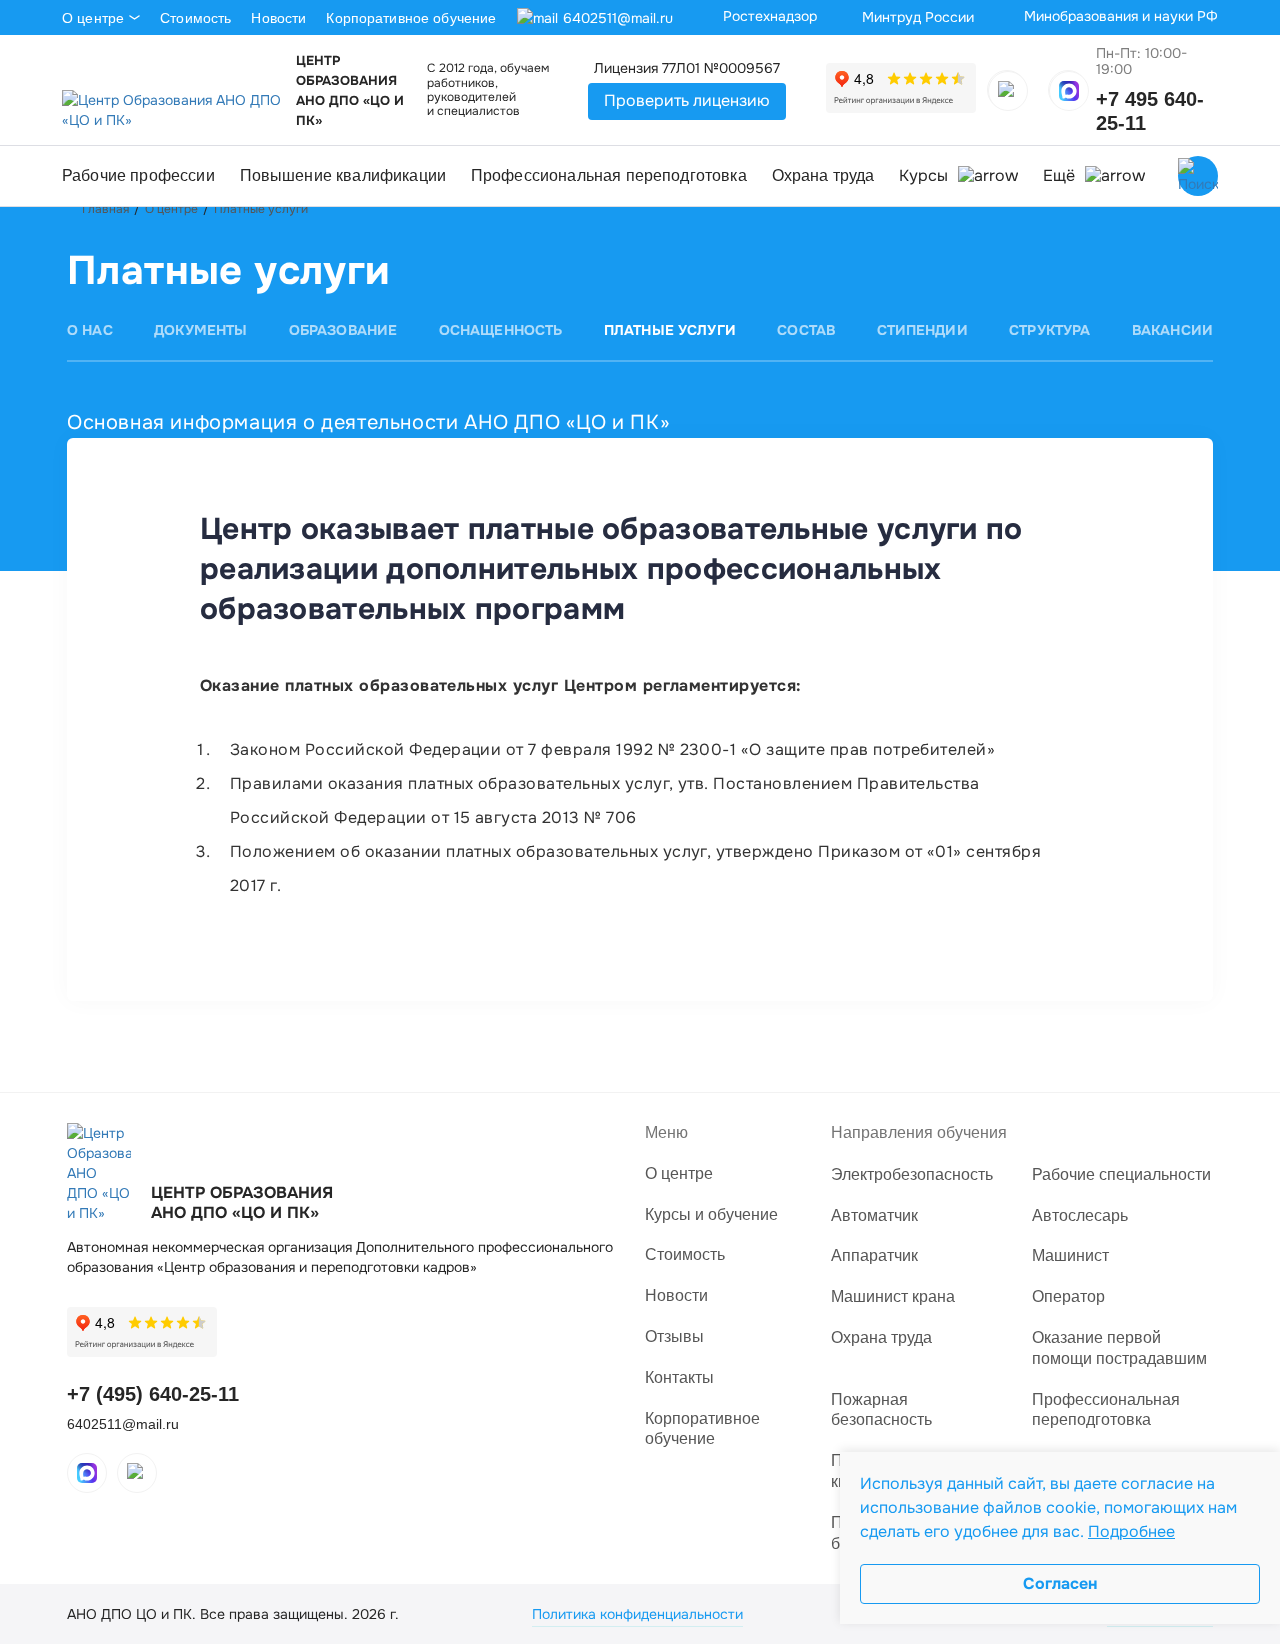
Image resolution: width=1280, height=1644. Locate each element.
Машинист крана (893, 1296)
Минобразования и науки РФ (1121, 16)
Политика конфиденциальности (637, 1614)
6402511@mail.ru (618, 18)
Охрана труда (823, 175)
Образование (343, 330)
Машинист (1070, 1255)
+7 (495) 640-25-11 (153, 1394)
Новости (278, 18)
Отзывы (674, 1336)
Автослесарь (1080, 1215)
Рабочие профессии (138, 175)
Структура (1049, 330)
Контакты (679, 1377)
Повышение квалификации (343, 175)
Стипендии (922, 330)
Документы (200, 330)
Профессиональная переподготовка (609, 175)
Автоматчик (874, 1215)
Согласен (1060, 1583)
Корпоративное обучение (411, 18)
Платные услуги (670, 330)
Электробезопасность (912, 1174)
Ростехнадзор (770, 16)
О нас (90, 330)
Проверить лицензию (687, 100)
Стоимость (195, 18)
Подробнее (1131, 1531)
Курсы (923, 175)
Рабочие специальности (1121, 1174)
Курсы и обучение (711, 1214)
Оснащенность (501, 330)
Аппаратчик (874, 1255)
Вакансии (1172, 330)
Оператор (1068, 1296)
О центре (93, 18)
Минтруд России (918, 17)
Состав (806, 330)
